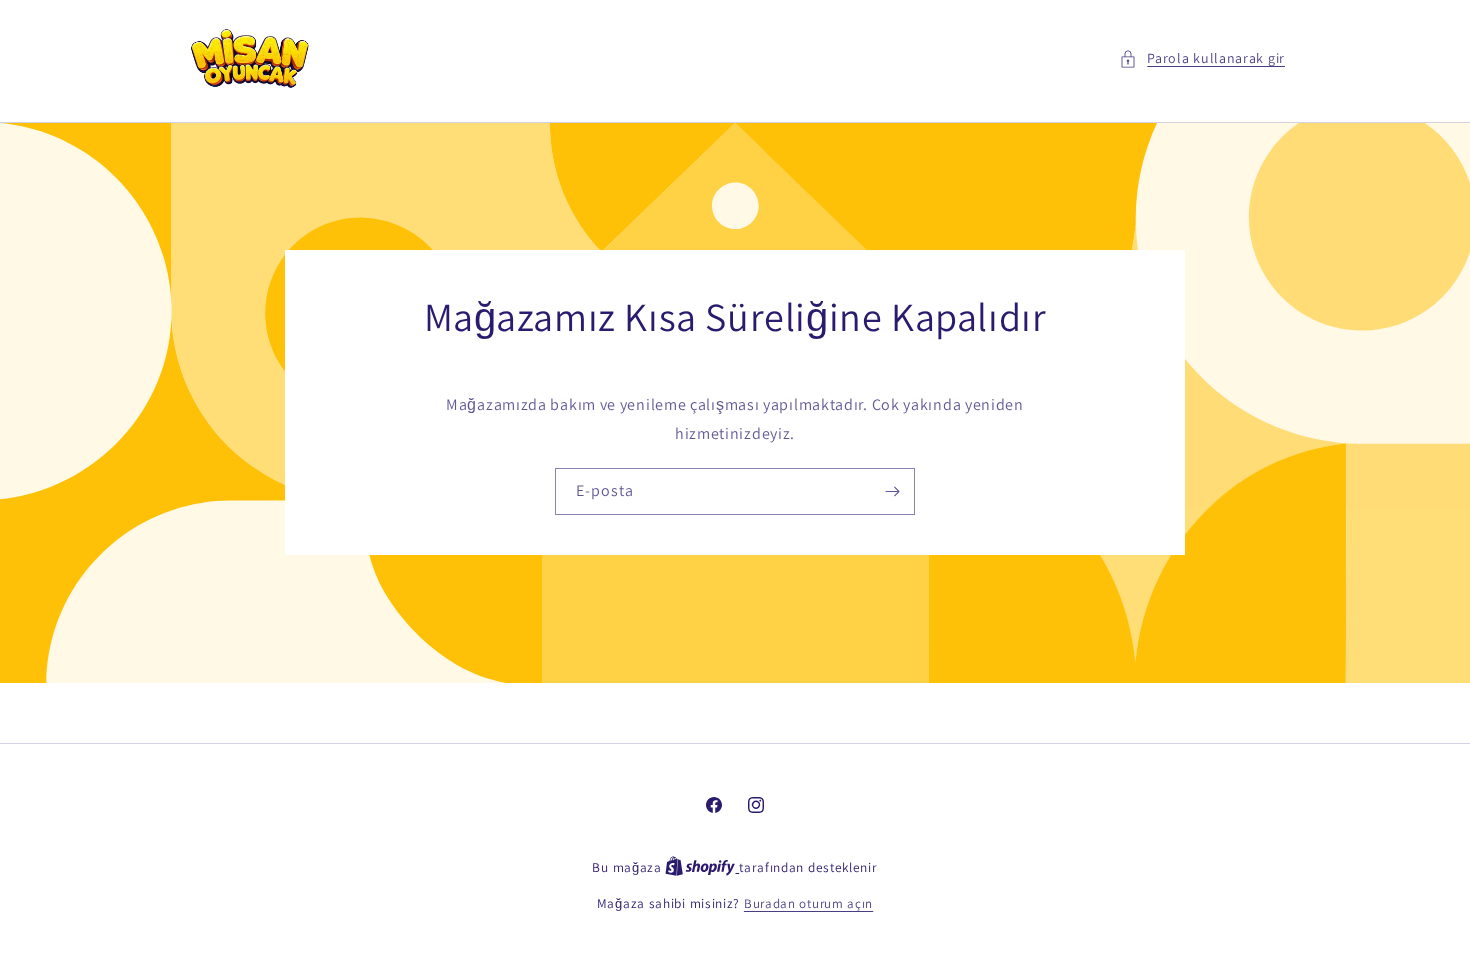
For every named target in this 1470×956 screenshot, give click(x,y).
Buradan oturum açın (808, 903)
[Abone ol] (892, 492)
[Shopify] (702, 867)
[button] (1202, 58)
